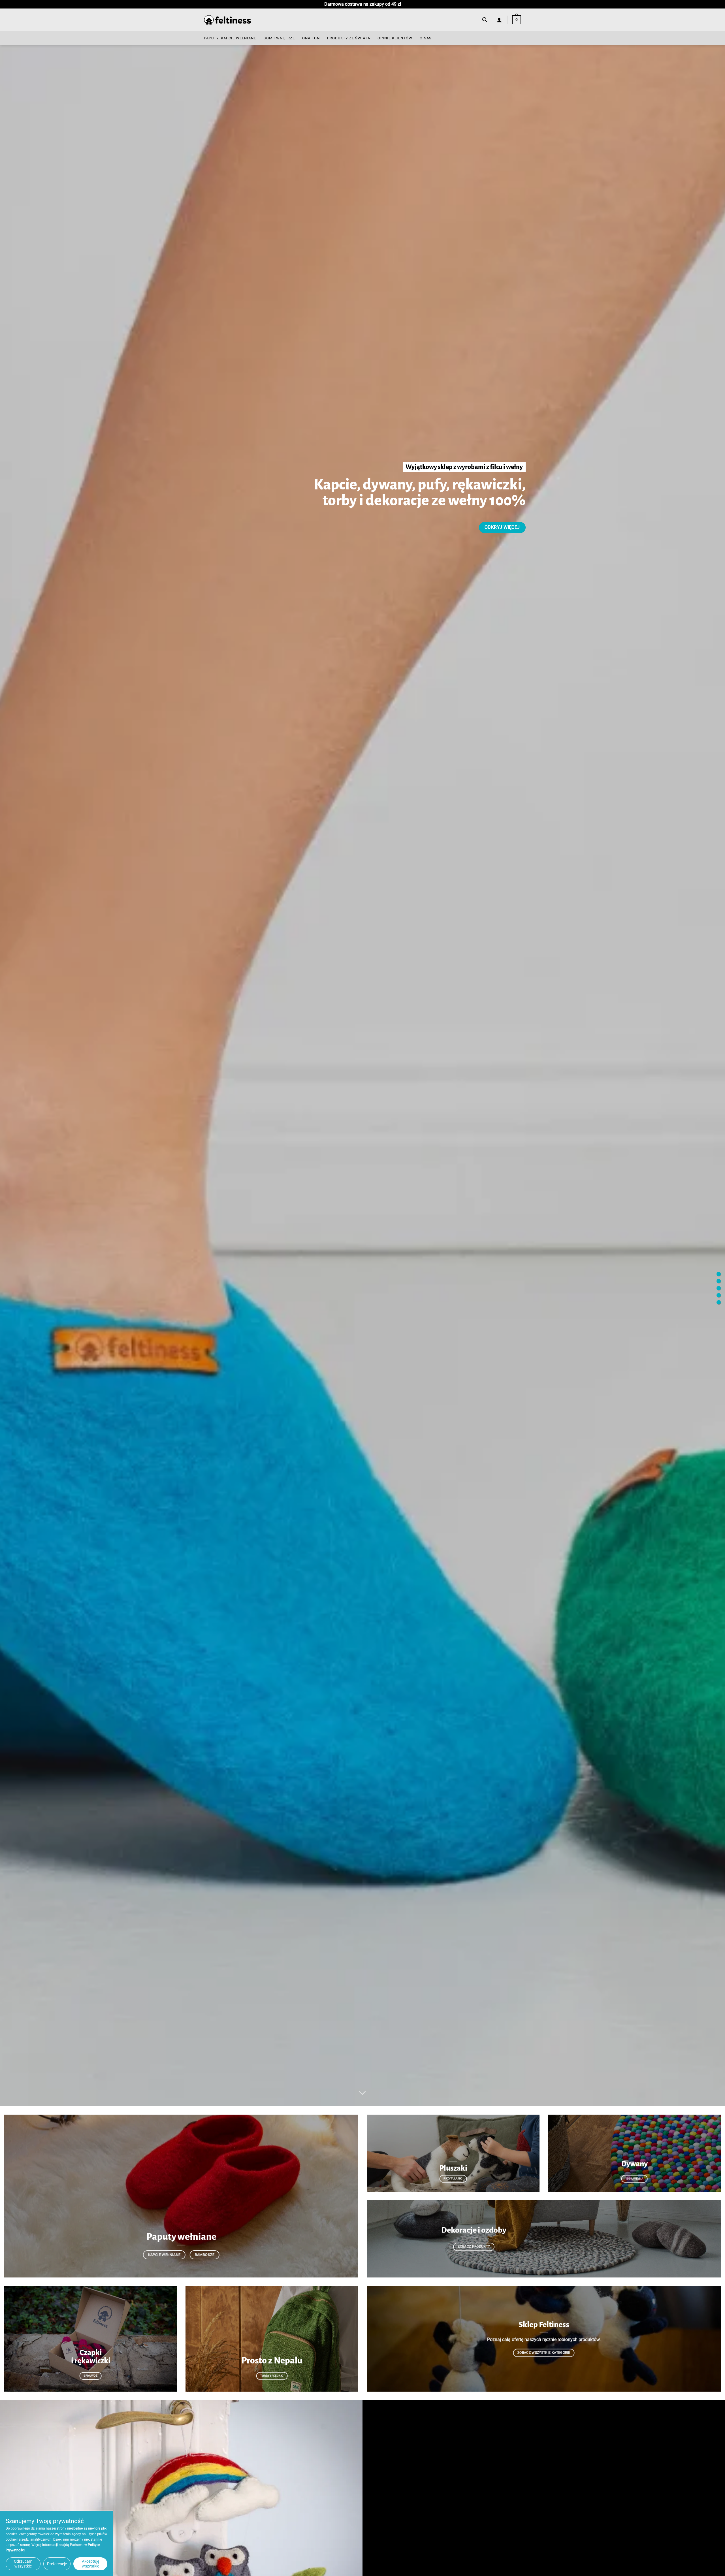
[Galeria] (719, 1295)
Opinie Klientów (395, 38)
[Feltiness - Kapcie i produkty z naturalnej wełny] (227, 20)
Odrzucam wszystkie (23, 2564)
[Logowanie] (499, 20)
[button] (485, 20)
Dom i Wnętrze (279, 38)
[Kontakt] (719, 1302)
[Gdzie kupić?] (719, 1288)
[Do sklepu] (719, 1274)
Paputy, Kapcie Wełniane (230, 38)
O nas (426, 38)
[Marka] (719, 1281)
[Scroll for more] (362, 2093)
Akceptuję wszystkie (90, 2564)
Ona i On (311, 38)
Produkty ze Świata (349, 38)
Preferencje (57, 2564)
